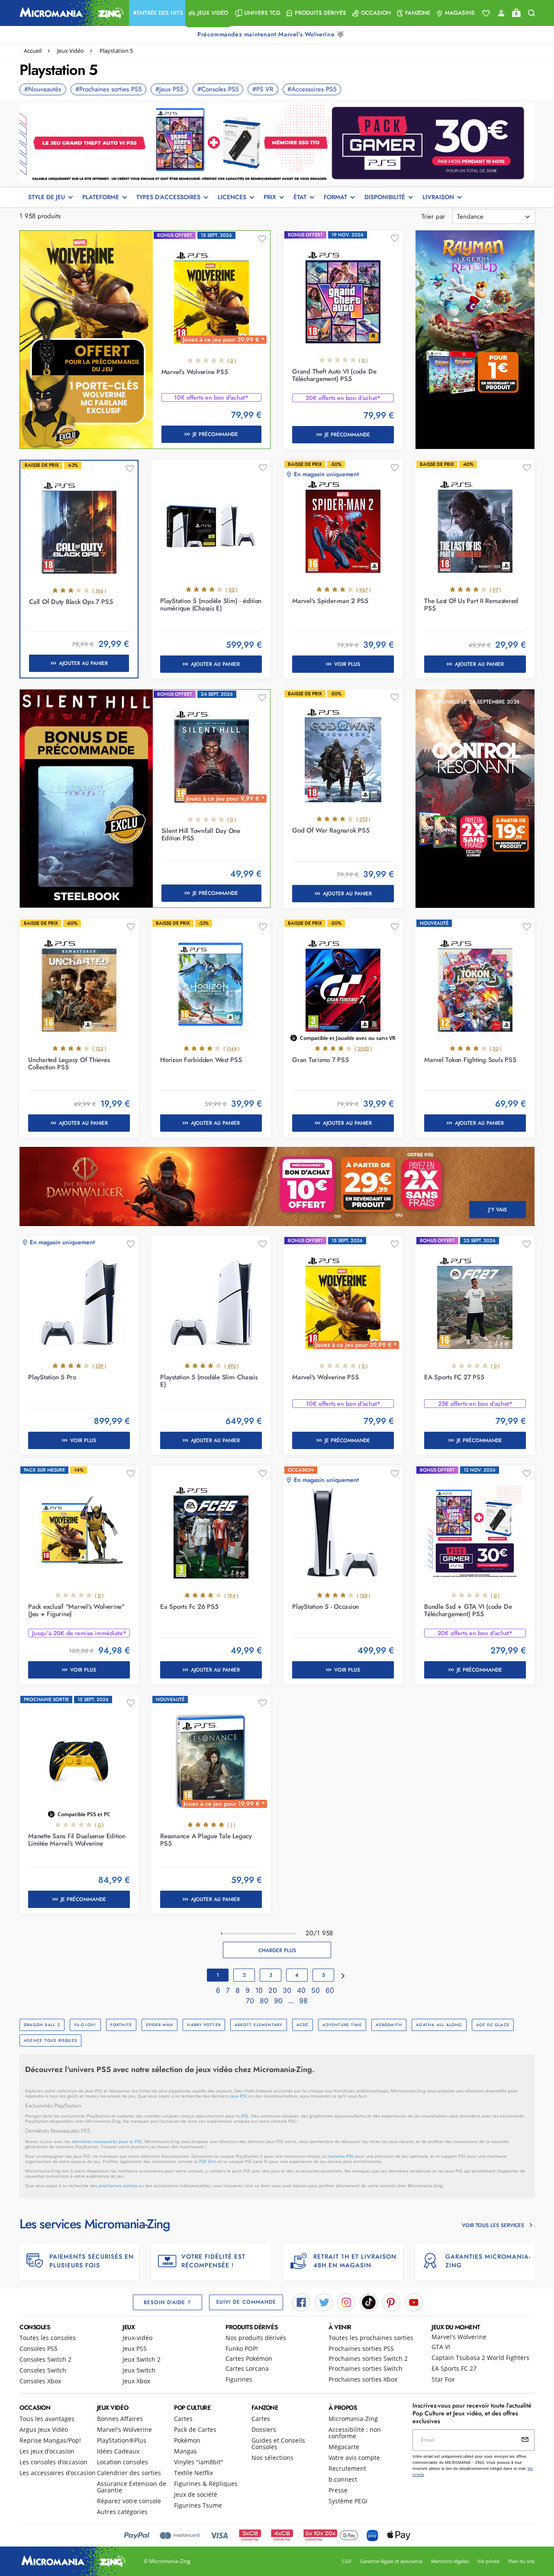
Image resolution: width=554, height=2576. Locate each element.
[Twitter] (324, 2302)
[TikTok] (369, 2302)
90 (279, 2001)
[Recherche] (531, 13)
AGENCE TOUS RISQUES (50, 2040)
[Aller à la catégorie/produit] (277, 142)
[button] (157, 13)
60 (330, 1990)
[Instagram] (346, 2302)
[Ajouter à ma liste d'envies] (262, 239)
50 (317, 1990)
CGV (347, 2561)
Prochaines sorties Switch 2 (368, 2358)
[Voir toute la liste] (486, 13)
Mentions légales (450, 2561)
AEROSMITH (389, 2025)
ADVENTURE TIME (342, 2025)
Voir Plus (347, 664)
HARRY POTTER (204, 2025)
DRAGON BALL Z (42, 2025)
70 (251, 2001)
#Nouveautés (43, 89)
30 (288, 1990)
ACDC (303, 2025)
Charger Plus (277, 1950)
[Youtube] (414, 2302)
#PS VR (263, 89)
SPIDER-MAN (159, 2025)
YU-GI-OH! (85, 2025)
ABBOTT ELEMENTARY (259, 2025)
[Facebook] (301, 2302)
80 (265, 2001)
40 (302, 1990)
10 (260, 1990)
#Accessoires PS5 (312, 89)
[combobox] (494, 216)
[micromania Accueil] (70, 13)
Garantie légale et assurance (391, 2561)
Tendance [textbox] (470, 216)
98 (303, 2001)
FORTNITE (121, 2025)
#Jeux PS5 (169, 89)
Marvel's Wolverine (459, 2337)
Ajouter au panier (83, 663)
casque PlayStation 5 (241, 2156)
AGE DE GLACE (493, 2025)
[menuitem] (157, 13)
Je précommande (215, 434)
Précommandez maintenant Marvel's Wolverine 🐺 (272, 34)
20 (274, 1990)
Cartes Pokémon (249, 2358)
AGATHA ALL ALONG (439, 2025)
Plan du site (521, 2561)
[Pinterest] (391, 2302)
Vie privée (488, 2561)
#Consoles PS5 (218, 89)
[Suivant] (343, 1976)
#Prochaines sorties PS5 (108, 89)
